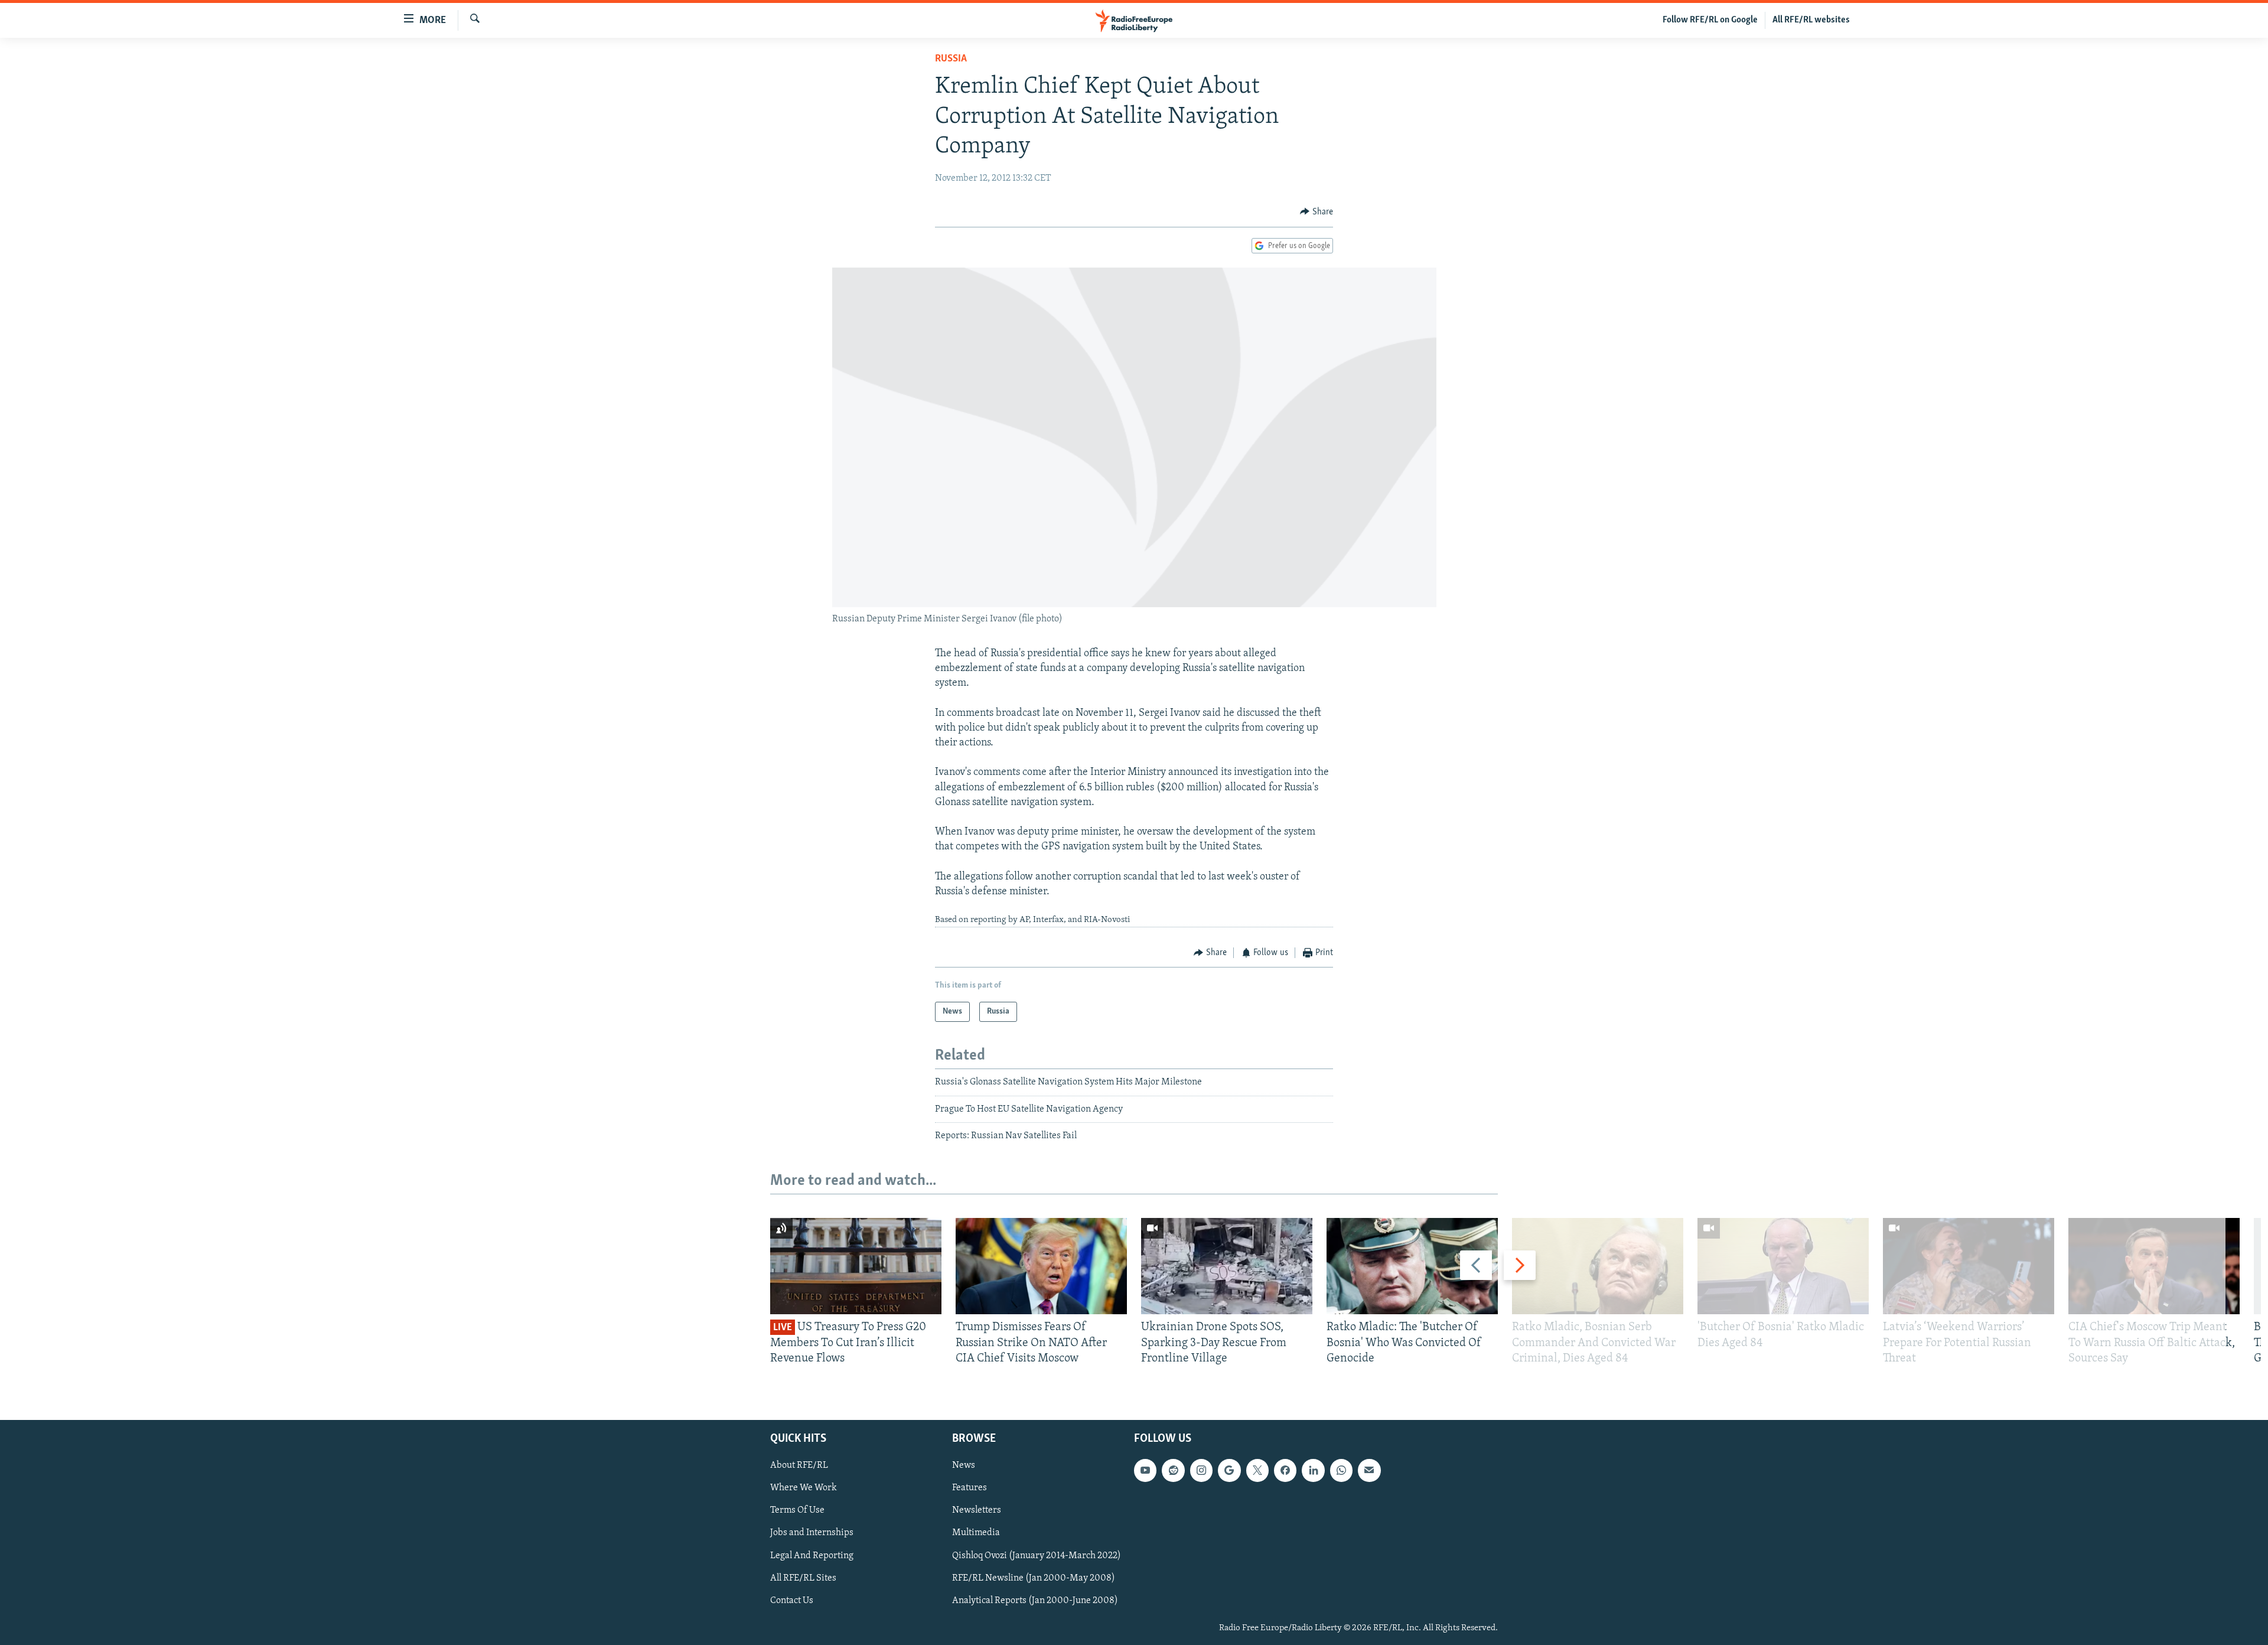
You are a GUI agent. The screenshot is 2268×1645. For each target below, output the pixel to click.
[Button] (1317, 212)
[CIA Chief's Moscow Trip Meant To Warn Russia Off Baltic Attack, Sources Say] (2154, 1266)
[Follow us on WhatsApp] (1341, 1471)
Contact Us (792, 1601)
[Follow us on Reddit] (1173, 1471)
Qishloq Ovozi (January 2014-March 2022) (1037, 1556)
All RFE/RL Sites (803, 1578)
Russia (951, 59)
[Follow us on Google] (1229, 1471)
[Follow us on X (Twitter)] (1257, 1471)
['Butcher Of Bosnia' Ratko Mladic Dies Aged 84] (1783, 1266)
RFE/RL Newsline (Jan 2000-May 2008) (1034, 1578)
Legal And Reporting (812, 1556)
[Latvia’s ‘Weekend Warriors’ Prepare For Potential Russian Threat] (1969, 1266)
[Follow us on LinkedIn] (1313, 1471)
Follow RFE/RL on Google (1710, 20)
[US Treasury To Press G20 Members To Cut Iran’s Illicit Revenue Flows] (856, 1266)
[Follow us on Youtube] (1145, 1471)
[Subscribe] (1369, 1471)
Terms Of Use (797, 1511)
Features (970, 1488)
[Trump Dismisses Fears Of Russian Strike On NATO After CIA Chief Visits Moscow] (1041, 1266)
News (964, 1466)
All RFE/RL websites (1811, 20)
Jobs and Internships (812, 1533)
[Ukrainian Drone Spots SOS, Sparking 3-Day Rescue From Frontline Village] (1227, 1266)
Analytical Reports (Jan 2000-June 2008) (1035, 1601)
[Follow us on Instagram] (1201, 1471)
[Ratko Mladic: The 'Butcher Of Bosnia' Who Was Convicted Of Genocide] (1412, 1266)
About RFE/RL (799, 1466)
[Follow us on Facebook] (1285, 1471)
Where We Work (804, 1488)
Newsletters (977, 1511)
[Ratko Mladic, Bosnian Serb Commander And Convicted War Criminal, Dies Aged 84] (1598, 1266)
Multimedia (976, 1533)
